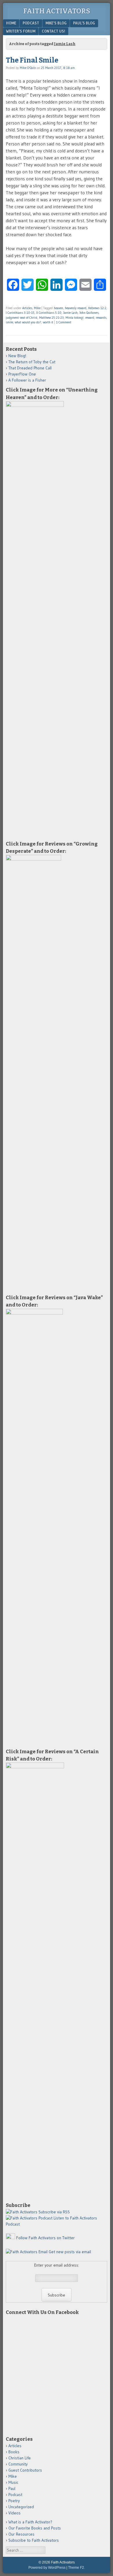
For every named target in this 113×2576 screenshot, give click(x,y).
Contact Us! (53, 31)
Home (11, 23)
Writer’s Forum (21, 31)
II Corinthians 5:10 (49, 313)
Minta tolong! (74, 318)
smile (9, 322)
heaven (59, 308)
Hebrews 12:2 (97, 308)
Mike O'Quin (28, 68)
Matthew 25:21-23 (51, 318)
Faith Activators (57, 11)
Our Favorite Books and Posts (35, 2528)
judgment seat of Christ (22, 318)
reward (90, 318)
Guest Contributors (25, 2470)
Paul (12, 2488)
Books (14, 2452)
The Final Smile (32, 60)
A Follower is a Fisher (27, 380)
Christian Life (20, 2458)
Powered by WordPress (47, 2568)
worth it (48, 322)
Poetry (14, 2501)
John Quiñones (89, 313)
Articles (27, 308)
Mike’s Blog (56, 23)
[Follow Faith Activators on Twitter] (10, 2238)
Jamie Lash (70, 313)
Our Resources (21, 2534)
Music (13, 2482)
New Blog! (17, 356)
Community (18, 2464)
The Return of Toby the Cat (32, 362)
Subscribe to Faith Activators (34, 2540)
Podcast (31, 23)
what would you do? (28, 322)
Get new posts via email (70, 2252)
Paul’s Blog (84, 23)
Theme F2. (76, 2568)
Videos (14, 2513)
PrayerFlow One (22, 374)
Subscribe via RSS (54, 2212)
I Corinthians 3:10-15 (20, 313)
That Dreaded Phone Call (30, 368)
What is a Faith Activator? (30, 2522)
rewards (101, 318)
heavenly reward (76, 308)
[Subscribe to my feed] (22, 2212)
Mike (37, 308)
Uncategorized (21, 2507)
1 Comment (64, 322)
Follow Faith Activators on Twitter (45, 2238)
